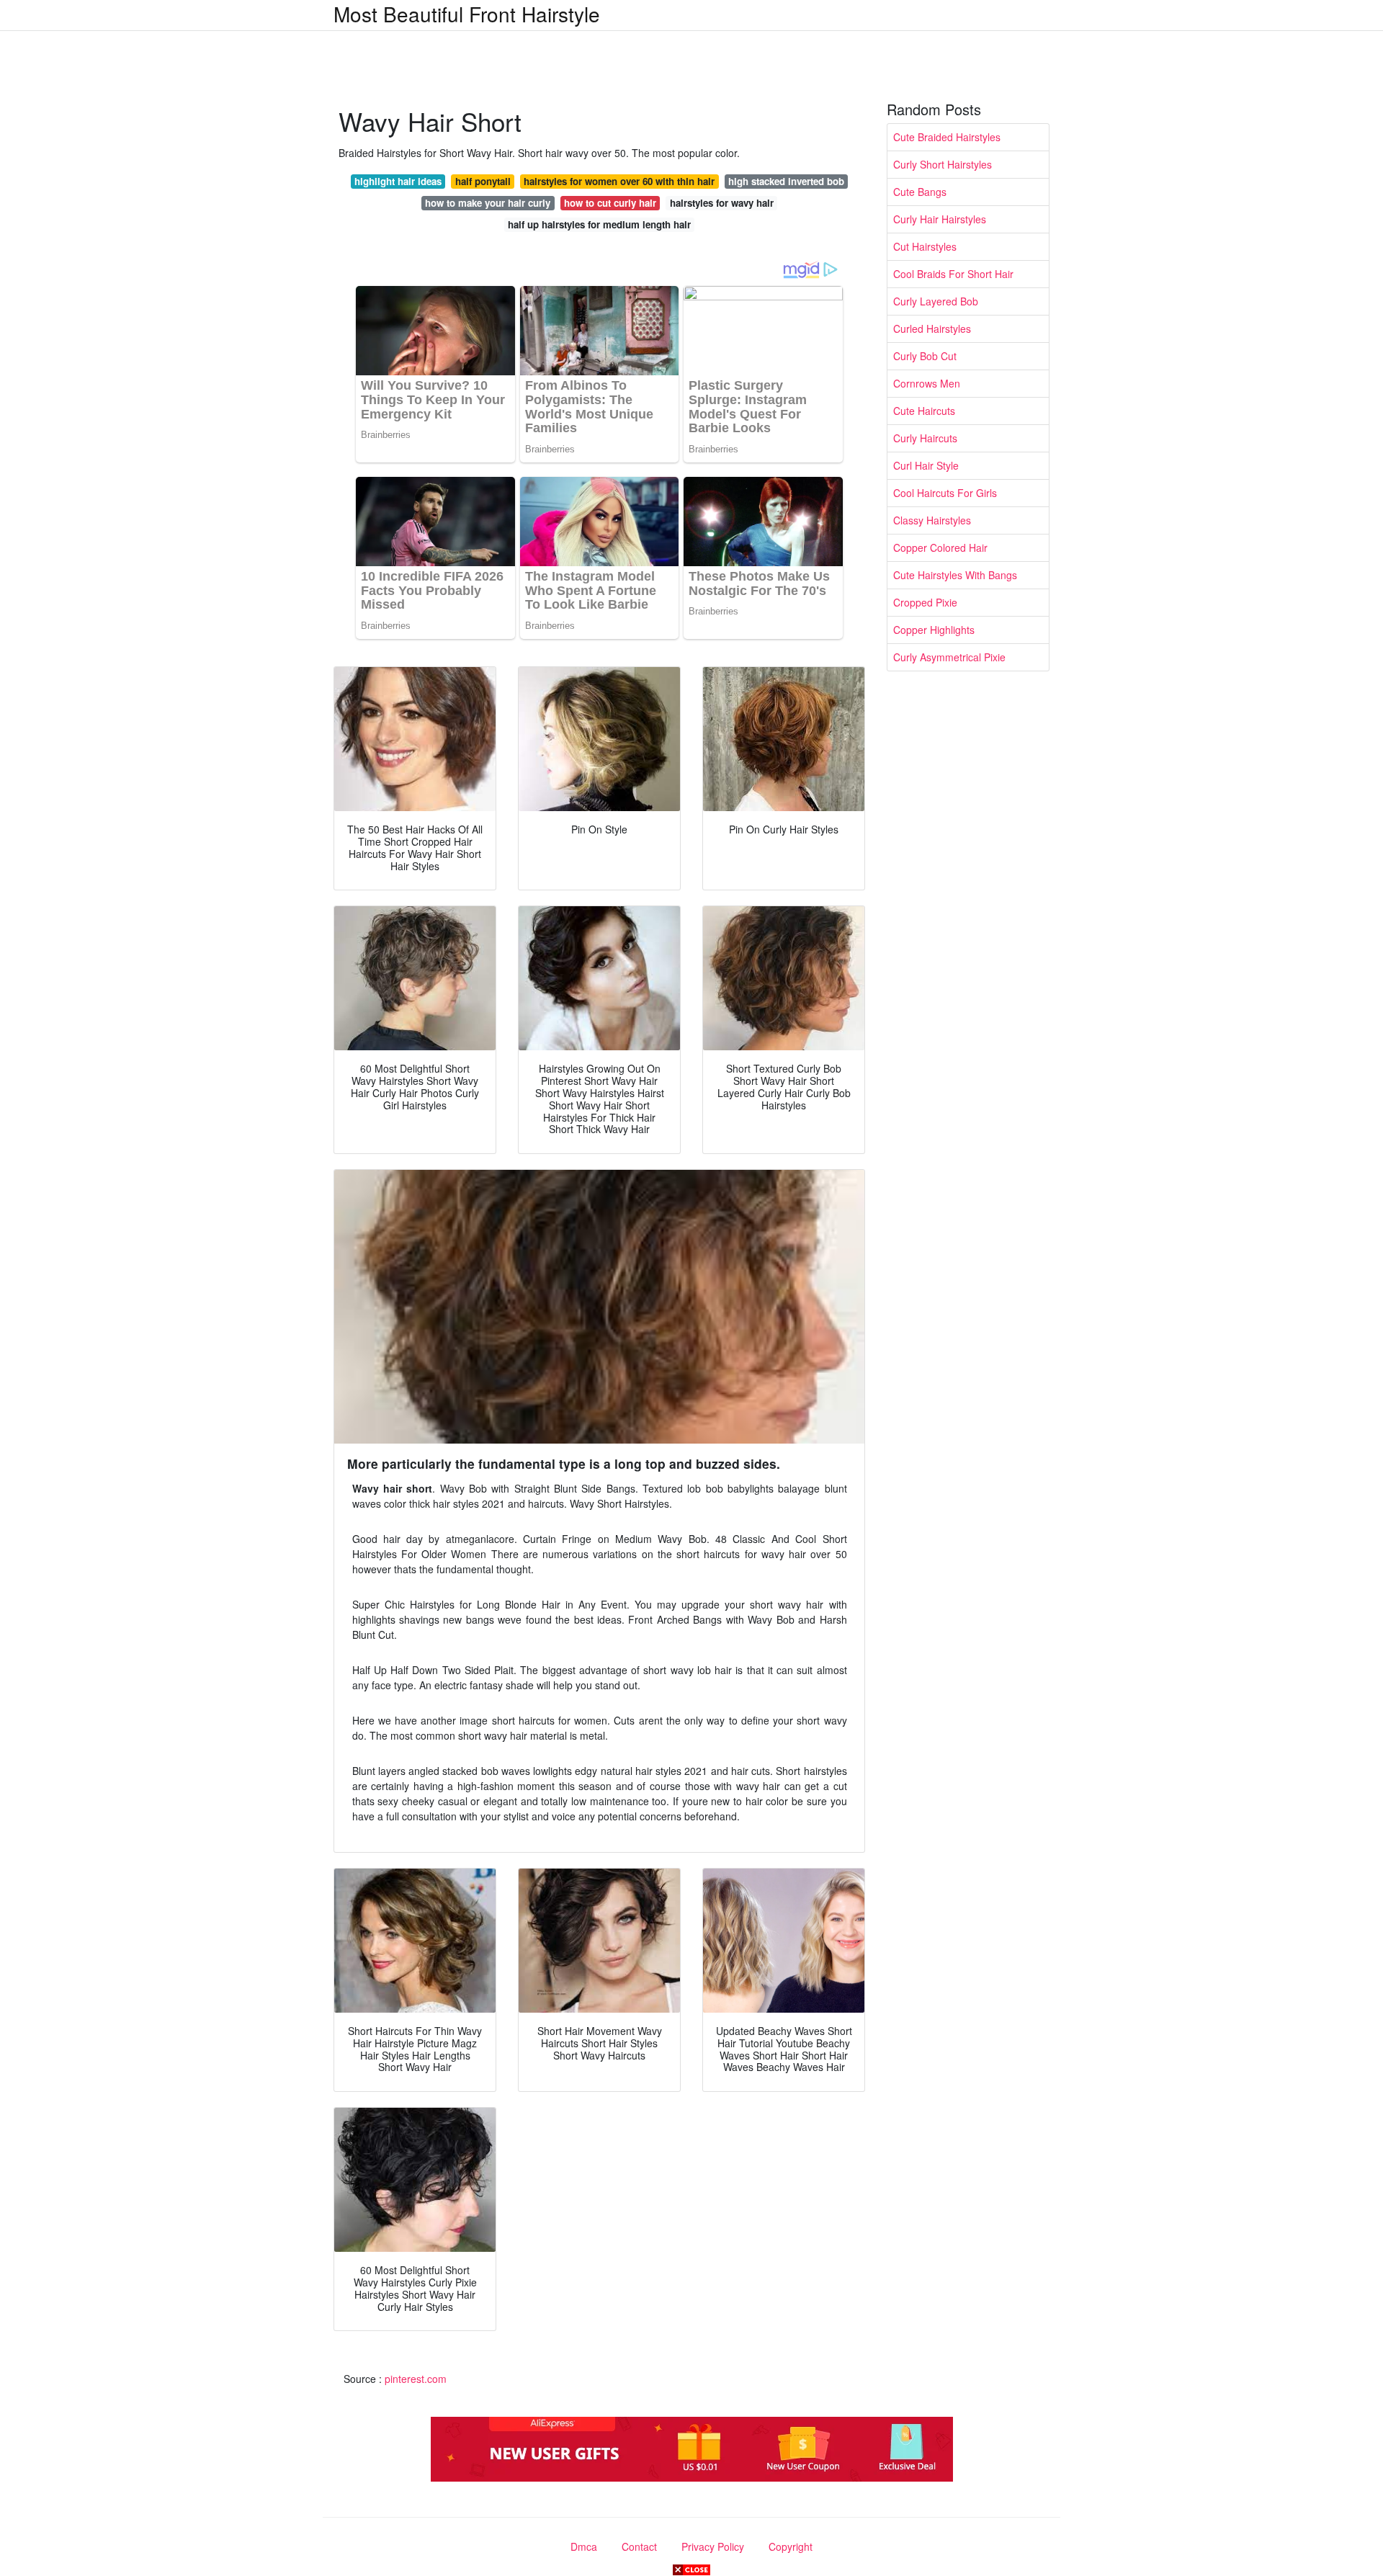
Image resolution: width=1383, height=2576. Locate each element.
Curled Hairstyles (932, 328)
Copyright (791, 2546)
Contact (639, 2546)
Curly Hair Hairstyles (940, 219)
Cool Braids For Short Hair (953, 274)
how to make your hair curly (488, 203)
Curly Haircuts (925, 438)
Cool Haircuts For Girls (945, 493)
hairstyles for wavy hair (722, 203)
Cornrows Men (927, 383)
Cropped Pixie (925, 602)
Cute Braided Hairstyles (947, 137)
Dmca (584, 2546)
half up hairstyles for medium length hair (599, 224)
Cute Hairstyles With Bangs (955, 575)
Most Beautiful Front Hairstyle (467, 14)
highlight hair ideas (398, 181)
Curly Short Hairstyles (943, 164)
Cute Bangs (920, 192)
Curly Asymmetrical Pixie (949, 657)
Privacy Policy (713, 2546)
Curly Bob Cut (925, 356)
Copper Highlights (934, 630)
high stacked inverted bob (786, 181)
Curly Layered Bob (936, 301)
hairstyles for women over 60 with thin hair (619, 181)
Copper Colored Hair (940, 547)
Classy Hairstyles (932, 520)
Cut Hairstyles (925, 246)
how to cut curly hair (610, 203)
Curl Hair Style (926, 465)
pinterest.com (416, 2379)
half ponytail (483, 181)
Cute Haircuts (924, 411)
